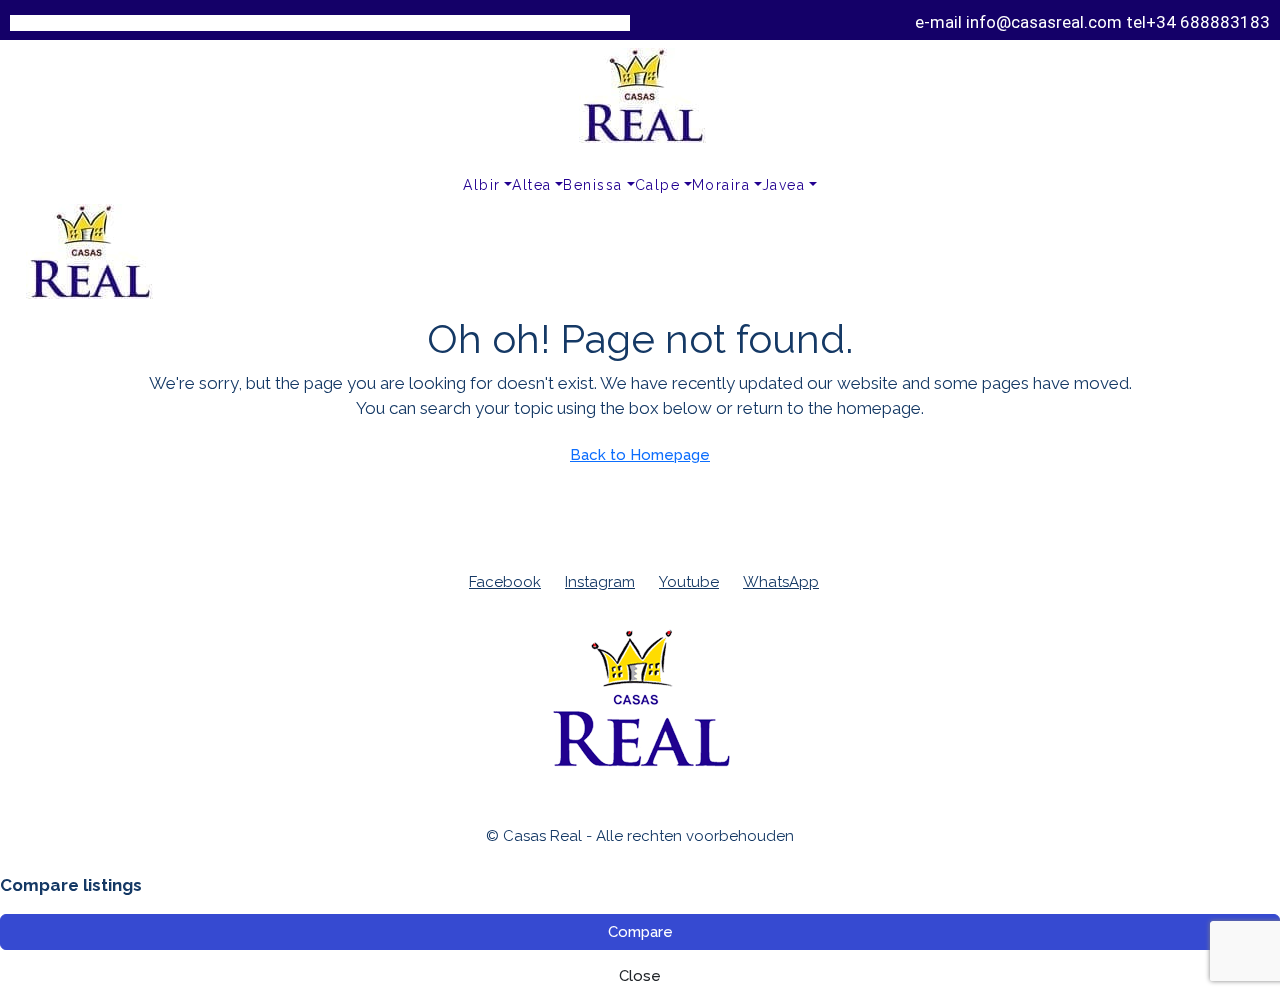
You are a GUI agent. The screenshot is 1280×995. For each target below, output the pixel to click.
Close (640, 976)
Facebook (505, 582)
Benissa (593, 185)
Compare (640, 932)
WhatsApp (781, 582)
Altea (532, 185)
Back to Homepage (640, 455)
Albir (482, 185)
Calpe (658, 185)
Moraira (721, 185)
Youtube (689, 582)
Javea (784, 185)
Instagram (600, 582)
